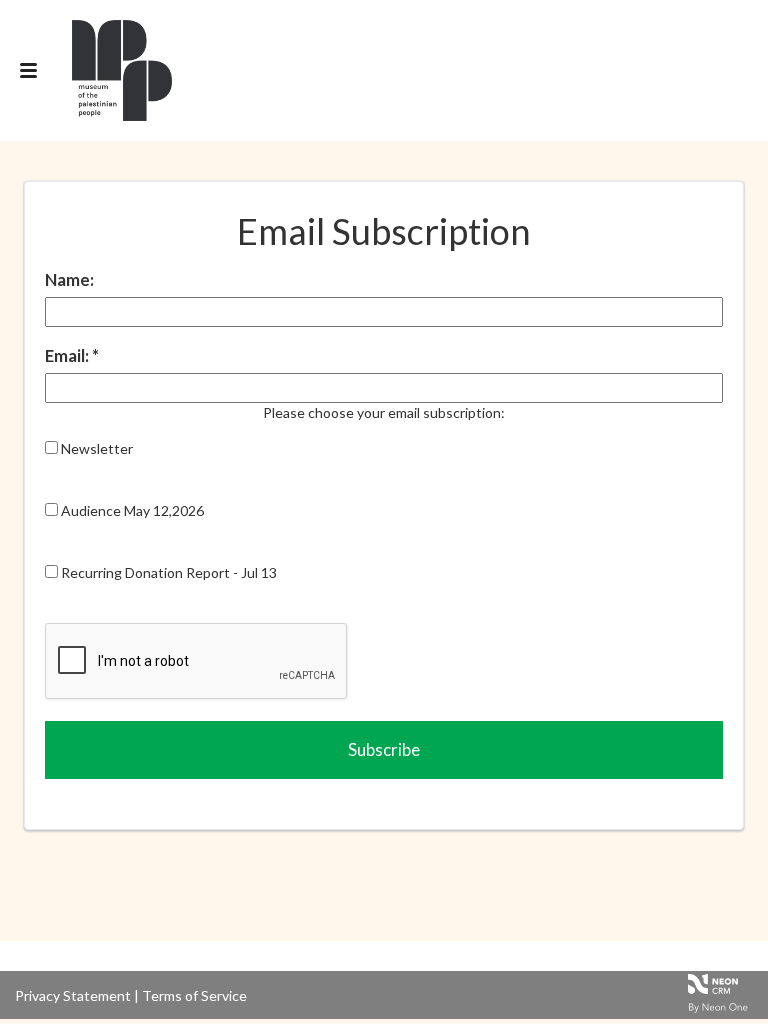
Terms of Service (194, 995)
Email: (68, 355)
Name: (69, 279)
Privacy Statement (73, 995)
